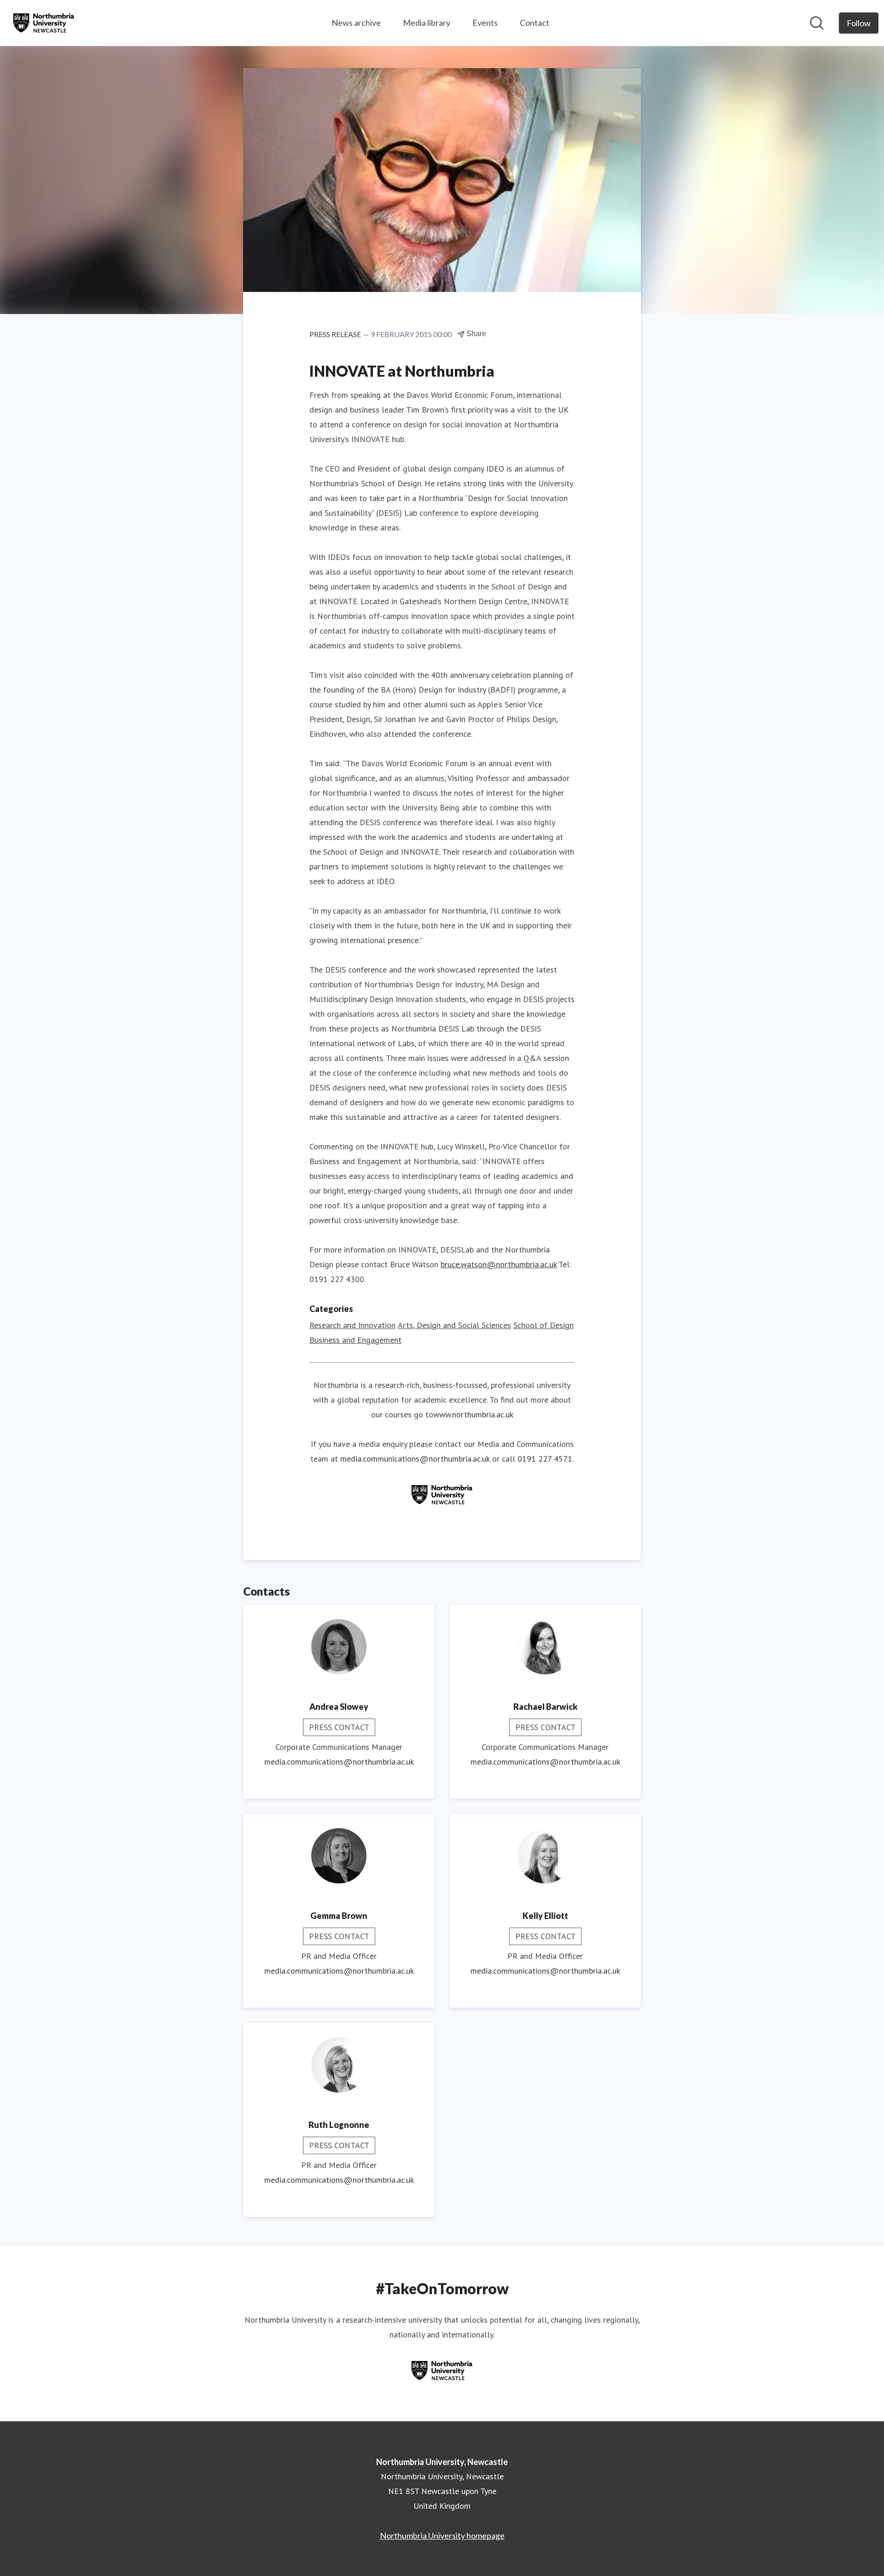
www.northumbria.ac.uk (473, 1414)
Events (485, 23)
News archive (356, 23)
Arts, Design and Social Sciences (454, 1325)
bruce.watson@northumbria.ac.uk (499, 1264)
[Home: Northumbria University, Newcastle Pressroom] (44, 23)
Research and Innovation (352, 1325)
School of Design (544, 1325)
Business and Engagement (355, 1340)
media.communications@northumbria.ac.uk (415, 1459)
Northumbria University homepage (442, 2535)
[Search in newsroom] (817, 23)
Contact (535, 23)
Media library (427, 23)
